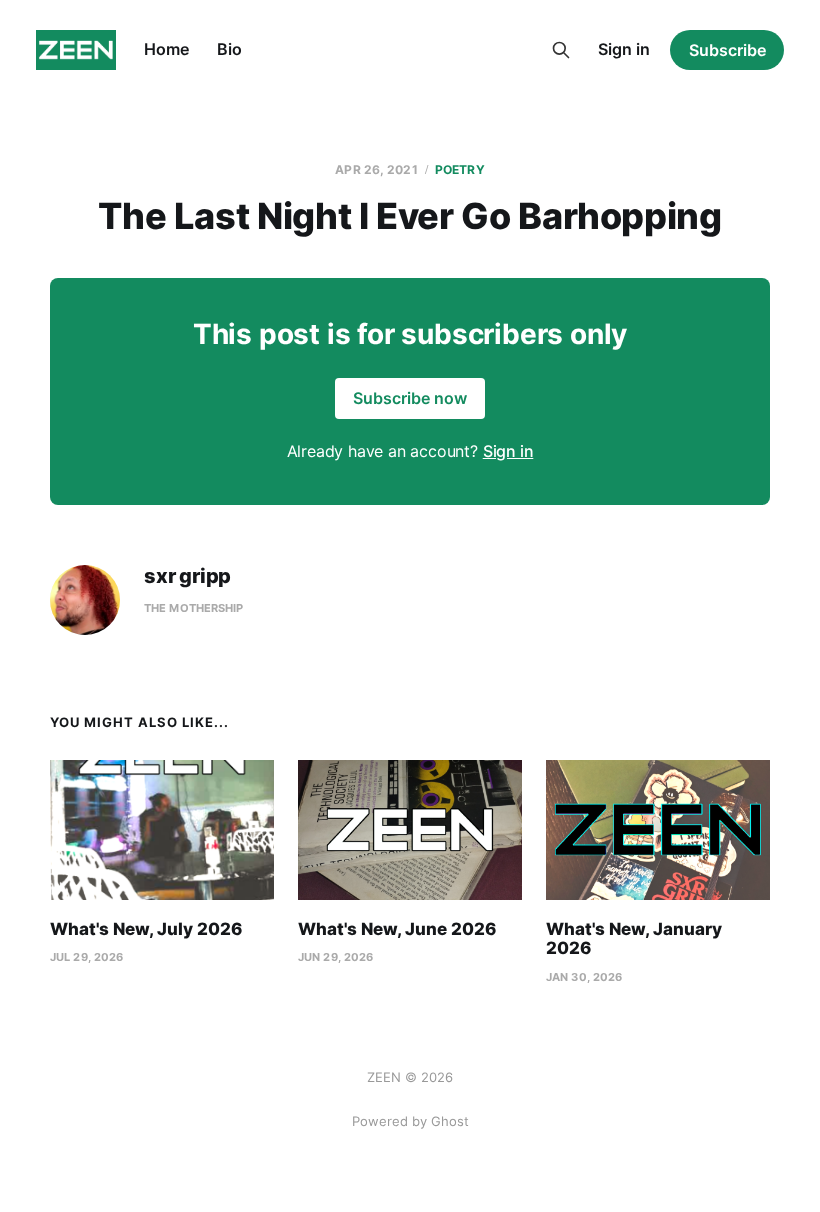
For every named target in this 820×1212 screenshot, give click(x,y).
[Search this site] (561, 50)
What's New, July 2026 (146, 929)
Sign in (624, 49)
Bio (229, 49)
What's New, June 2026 (397, 929)
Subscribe (727, 50)
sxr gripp (187, 576)
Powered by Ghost (410, 1121)
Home (166, 49)
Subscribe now (410, 398)
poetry (460, 169)
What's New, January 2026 (634, 939)
